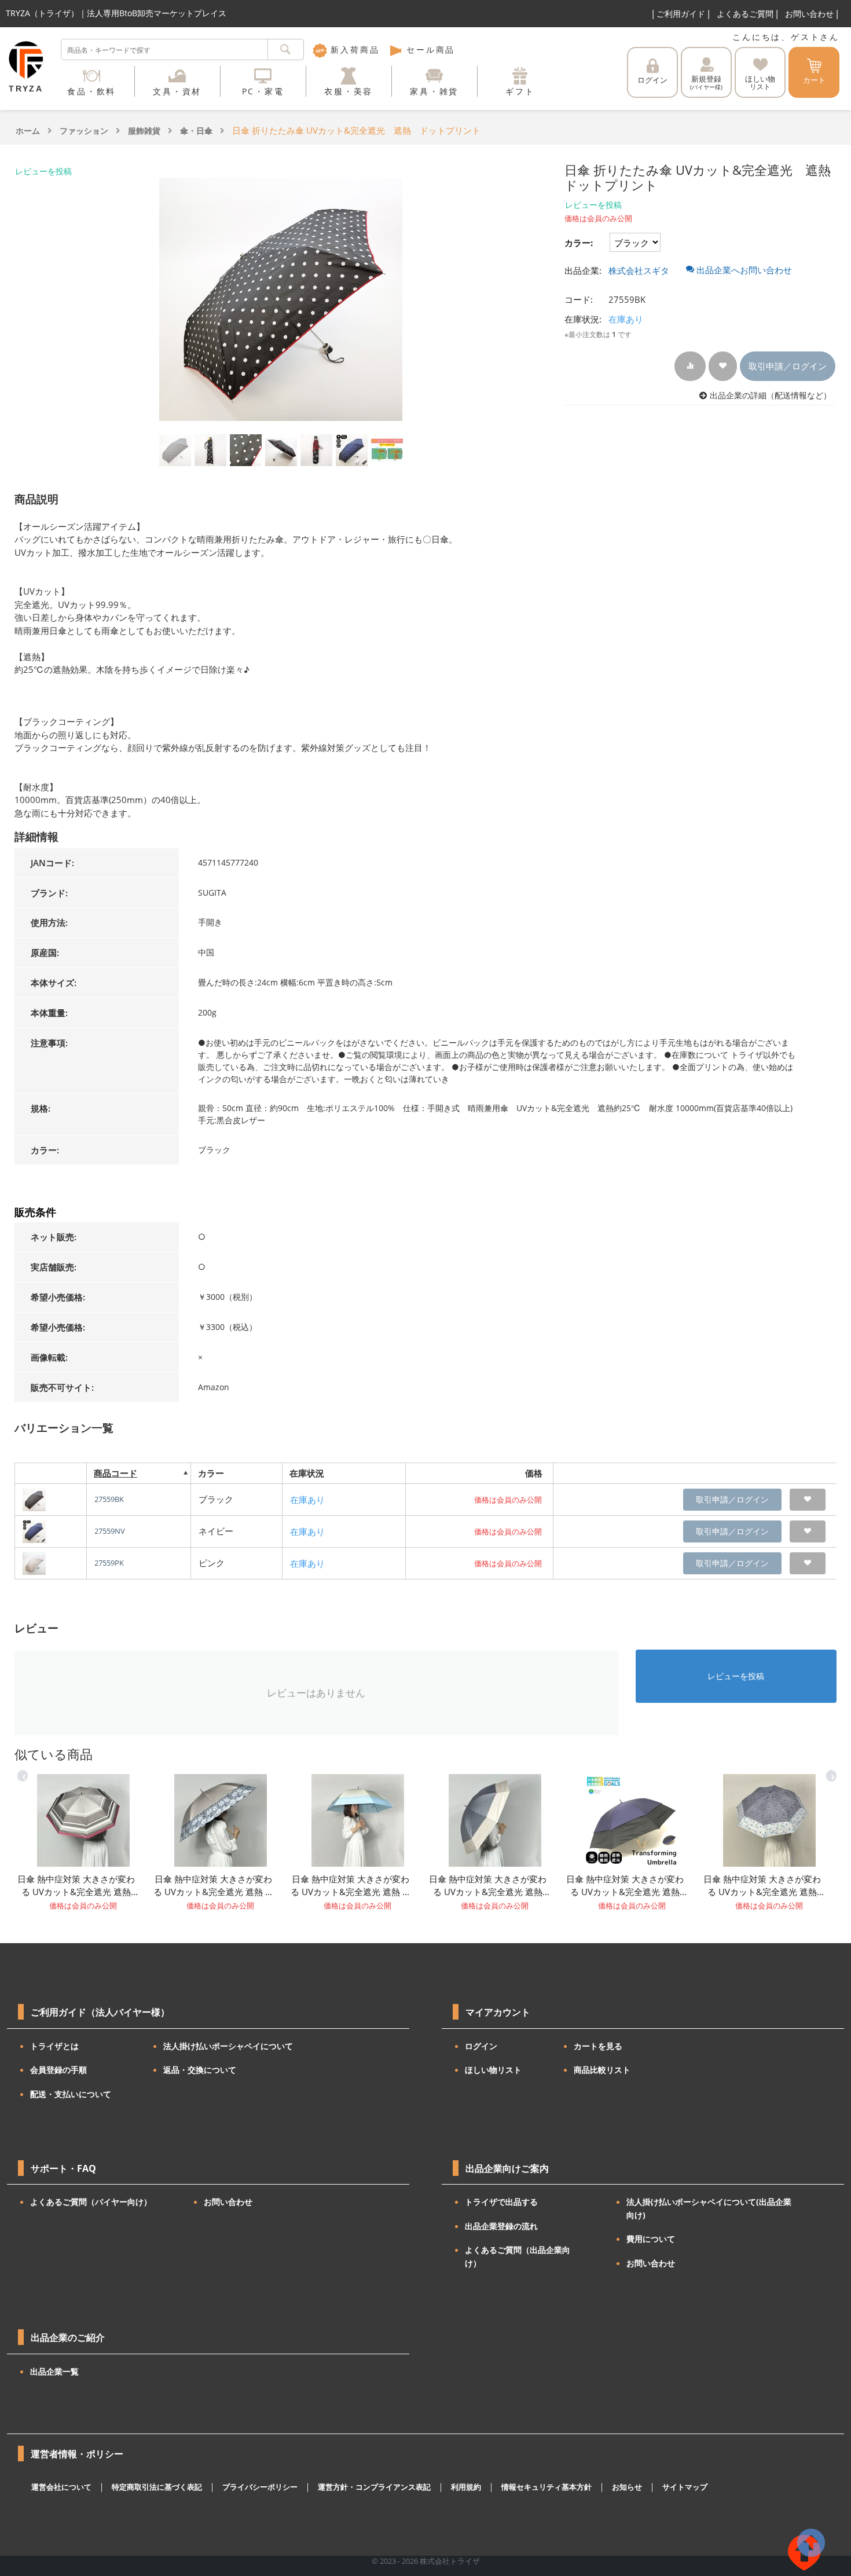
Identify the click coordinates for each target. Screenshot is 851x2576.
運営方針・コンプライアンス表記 (374, 2487)
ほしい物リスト (493, 2070)
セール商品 (429, 50)
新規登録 (706, 82)
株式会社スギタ (639, 270)
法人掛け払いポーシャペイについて (228, 2046)
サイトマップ (685, 2487)
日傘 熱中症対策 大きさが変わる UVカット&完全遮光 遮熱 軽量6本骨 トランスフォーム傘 (351, 1886)
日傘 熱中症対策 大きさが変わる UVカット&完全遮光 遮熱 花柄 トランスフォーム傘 (764, 1886)
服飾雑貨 (144, 131)
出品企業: (583, 270)
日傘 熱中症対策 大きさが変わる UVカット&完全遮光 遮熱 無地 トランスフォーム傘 (626, 1886)
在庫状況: (583, 319)
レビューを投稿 (43, 171)
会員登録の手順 (58, 2070)
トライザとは (54, 2046)
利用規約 (466, 2487)
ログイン (652, 80)
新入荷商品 (353, 50)
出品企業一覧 (54, 2371)
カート (814, 80)
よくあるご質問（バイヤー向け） (91, 2202)
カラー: (579, 243)
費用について (651, 2239)
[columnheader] (138, 1473)
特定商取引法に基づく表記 (157, 2487)
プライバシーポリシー (260, 2487)
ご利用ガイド (681, 14)
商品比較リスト (602, 2070)
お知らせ (627, 2487)
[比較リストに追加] (690, 366)
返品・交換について (200, 2070)
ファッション (84, 131)
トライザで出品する (501, 2202)
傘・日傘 (196, 131)
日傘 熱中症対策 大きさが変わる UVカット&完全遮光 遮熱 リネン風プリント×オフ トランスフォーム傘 (489, 1886)
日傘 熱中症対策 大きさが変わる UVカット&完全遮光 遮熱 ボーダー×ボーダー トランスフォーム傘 (77, 1886)
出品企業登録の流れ (501, 2226)
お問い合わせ (809, 14)
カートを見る (598, 2046)
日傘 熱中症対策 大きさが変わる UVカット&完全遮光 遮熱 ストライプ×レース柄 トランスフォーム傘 (214, 1886)
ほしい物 (760, 83)
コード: (579, 299)
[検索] (286, 50)
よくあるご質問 (745, 14)
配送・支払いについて (71, 2094)
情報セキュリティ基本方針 (546, 2487)
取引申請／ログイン (788, 366)
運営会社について (61, 2487)
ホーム (28, 131)
